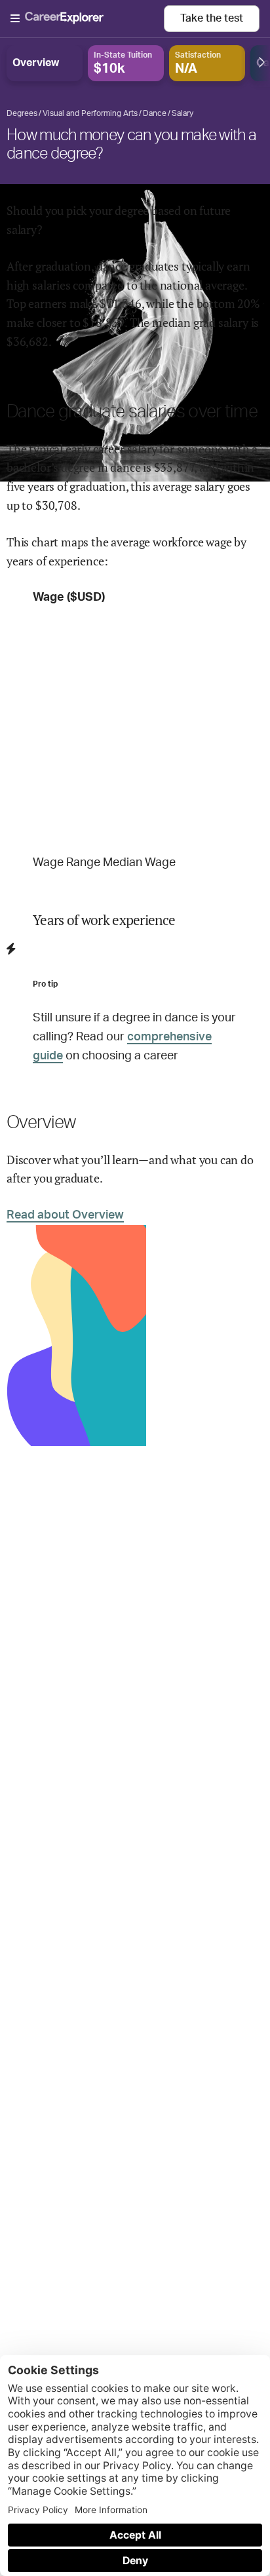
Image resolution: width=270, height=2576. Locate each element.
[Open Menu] (87, 19)
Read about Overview (65, 1215)
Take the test (212, 18)
